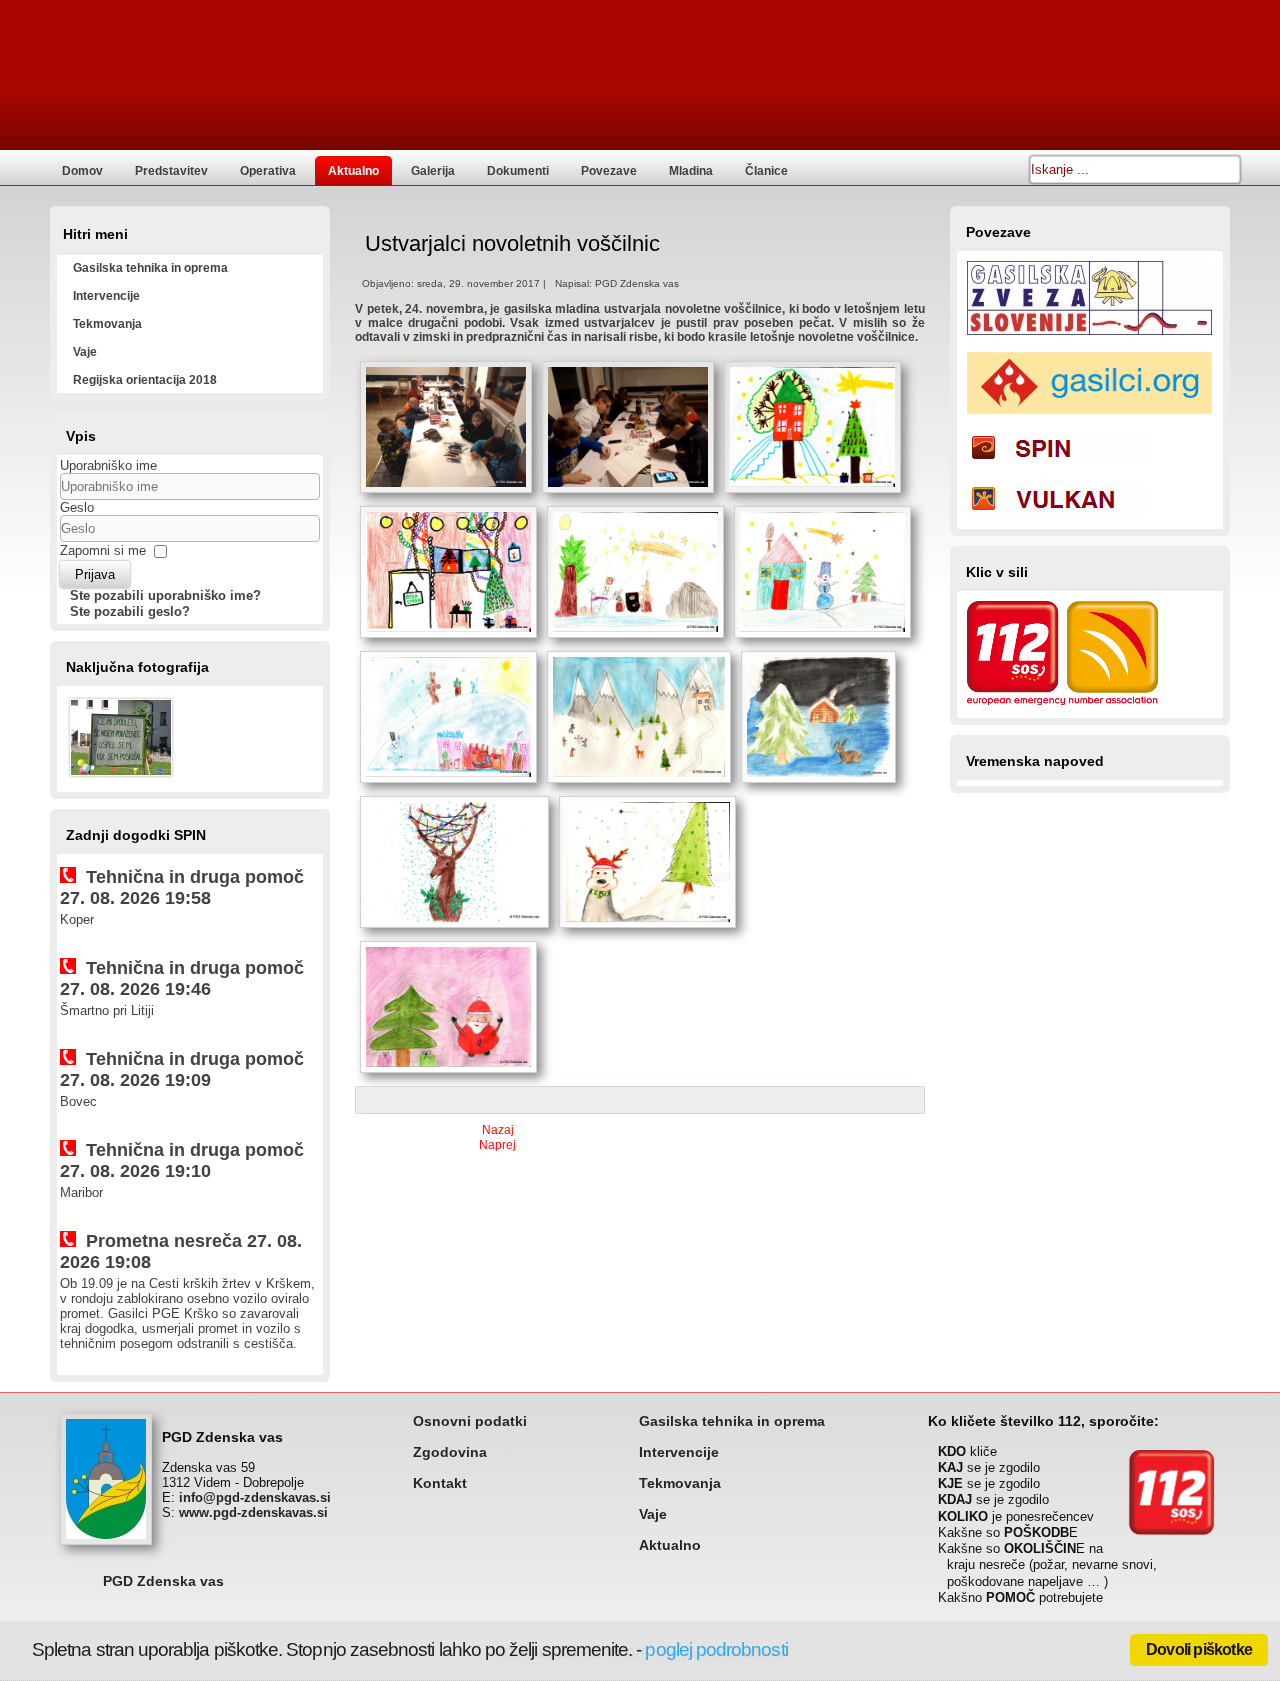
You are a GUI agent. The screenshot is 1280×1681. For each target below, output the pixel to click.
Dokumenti (518, 171)
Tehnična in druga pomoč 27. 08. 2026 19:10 (182, 1160)
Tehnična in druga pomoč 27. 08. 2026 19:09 (182, 1069)
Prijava (95, 574)
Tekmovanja (107, 324)
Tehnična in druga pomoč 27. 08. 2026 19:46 (182, 978)
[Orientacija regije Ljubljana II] (121, 778)
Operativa (268, 171)
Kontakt (440, 1483)
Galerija (433, 171)
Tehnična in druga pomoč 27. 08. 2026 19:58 (182, 887)
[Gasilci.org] (1089, 416)
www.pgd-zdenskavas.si (253, 1512)
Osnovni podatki (470, 1421)
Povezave (609, 171)
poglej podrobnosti (716, 1649)
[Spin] (1057, 467)
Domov (82, 171)
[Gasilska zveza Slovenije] (1089, 337)
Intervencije (106, 296)
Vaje (85, 352)
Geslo (77, 507)
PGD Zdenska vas (163, 1581)
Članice (766, 171)
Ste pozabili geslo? (130, 611)
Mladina (691, 171)
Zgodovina (450, 1452)
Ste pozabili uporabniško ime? (165, 595)
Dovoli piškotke (1199, 1649)
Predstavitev (171, 171)
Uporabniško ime (108, 465)
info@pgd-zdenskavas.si (255, 1497)
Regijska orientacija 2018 (145, 380)
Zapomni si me (103, 550)
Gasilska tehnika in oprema (150, 268)
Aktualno (353, 171)
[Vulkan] (1057, 518)
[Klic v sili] (1062, 707)
